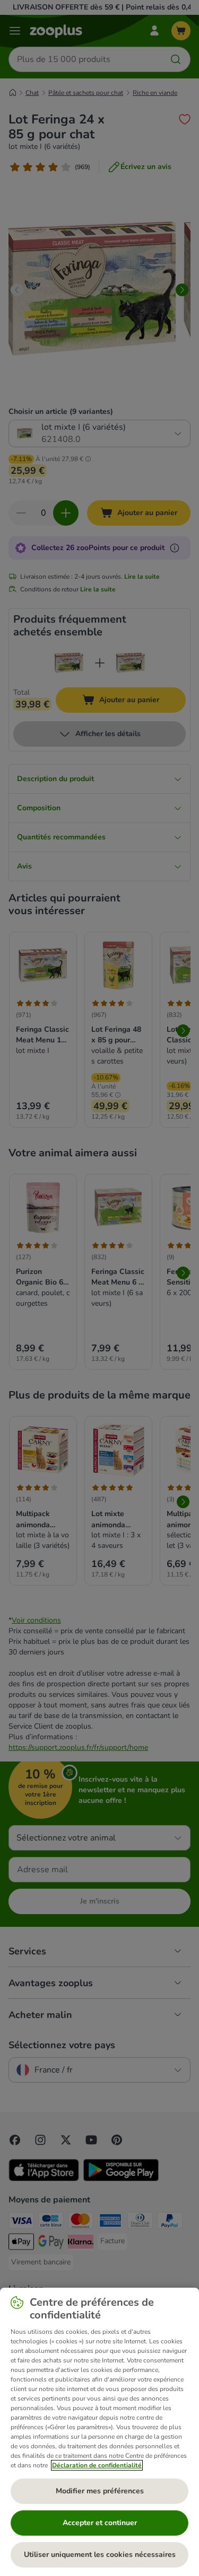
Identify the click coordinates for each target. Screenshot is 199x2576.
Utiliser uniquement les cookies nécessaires (100, 2555)
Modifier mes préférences (100, 2491)
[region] (99, 2432)
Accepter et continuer (100, 2523)
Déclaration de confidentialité (97, 2465)
